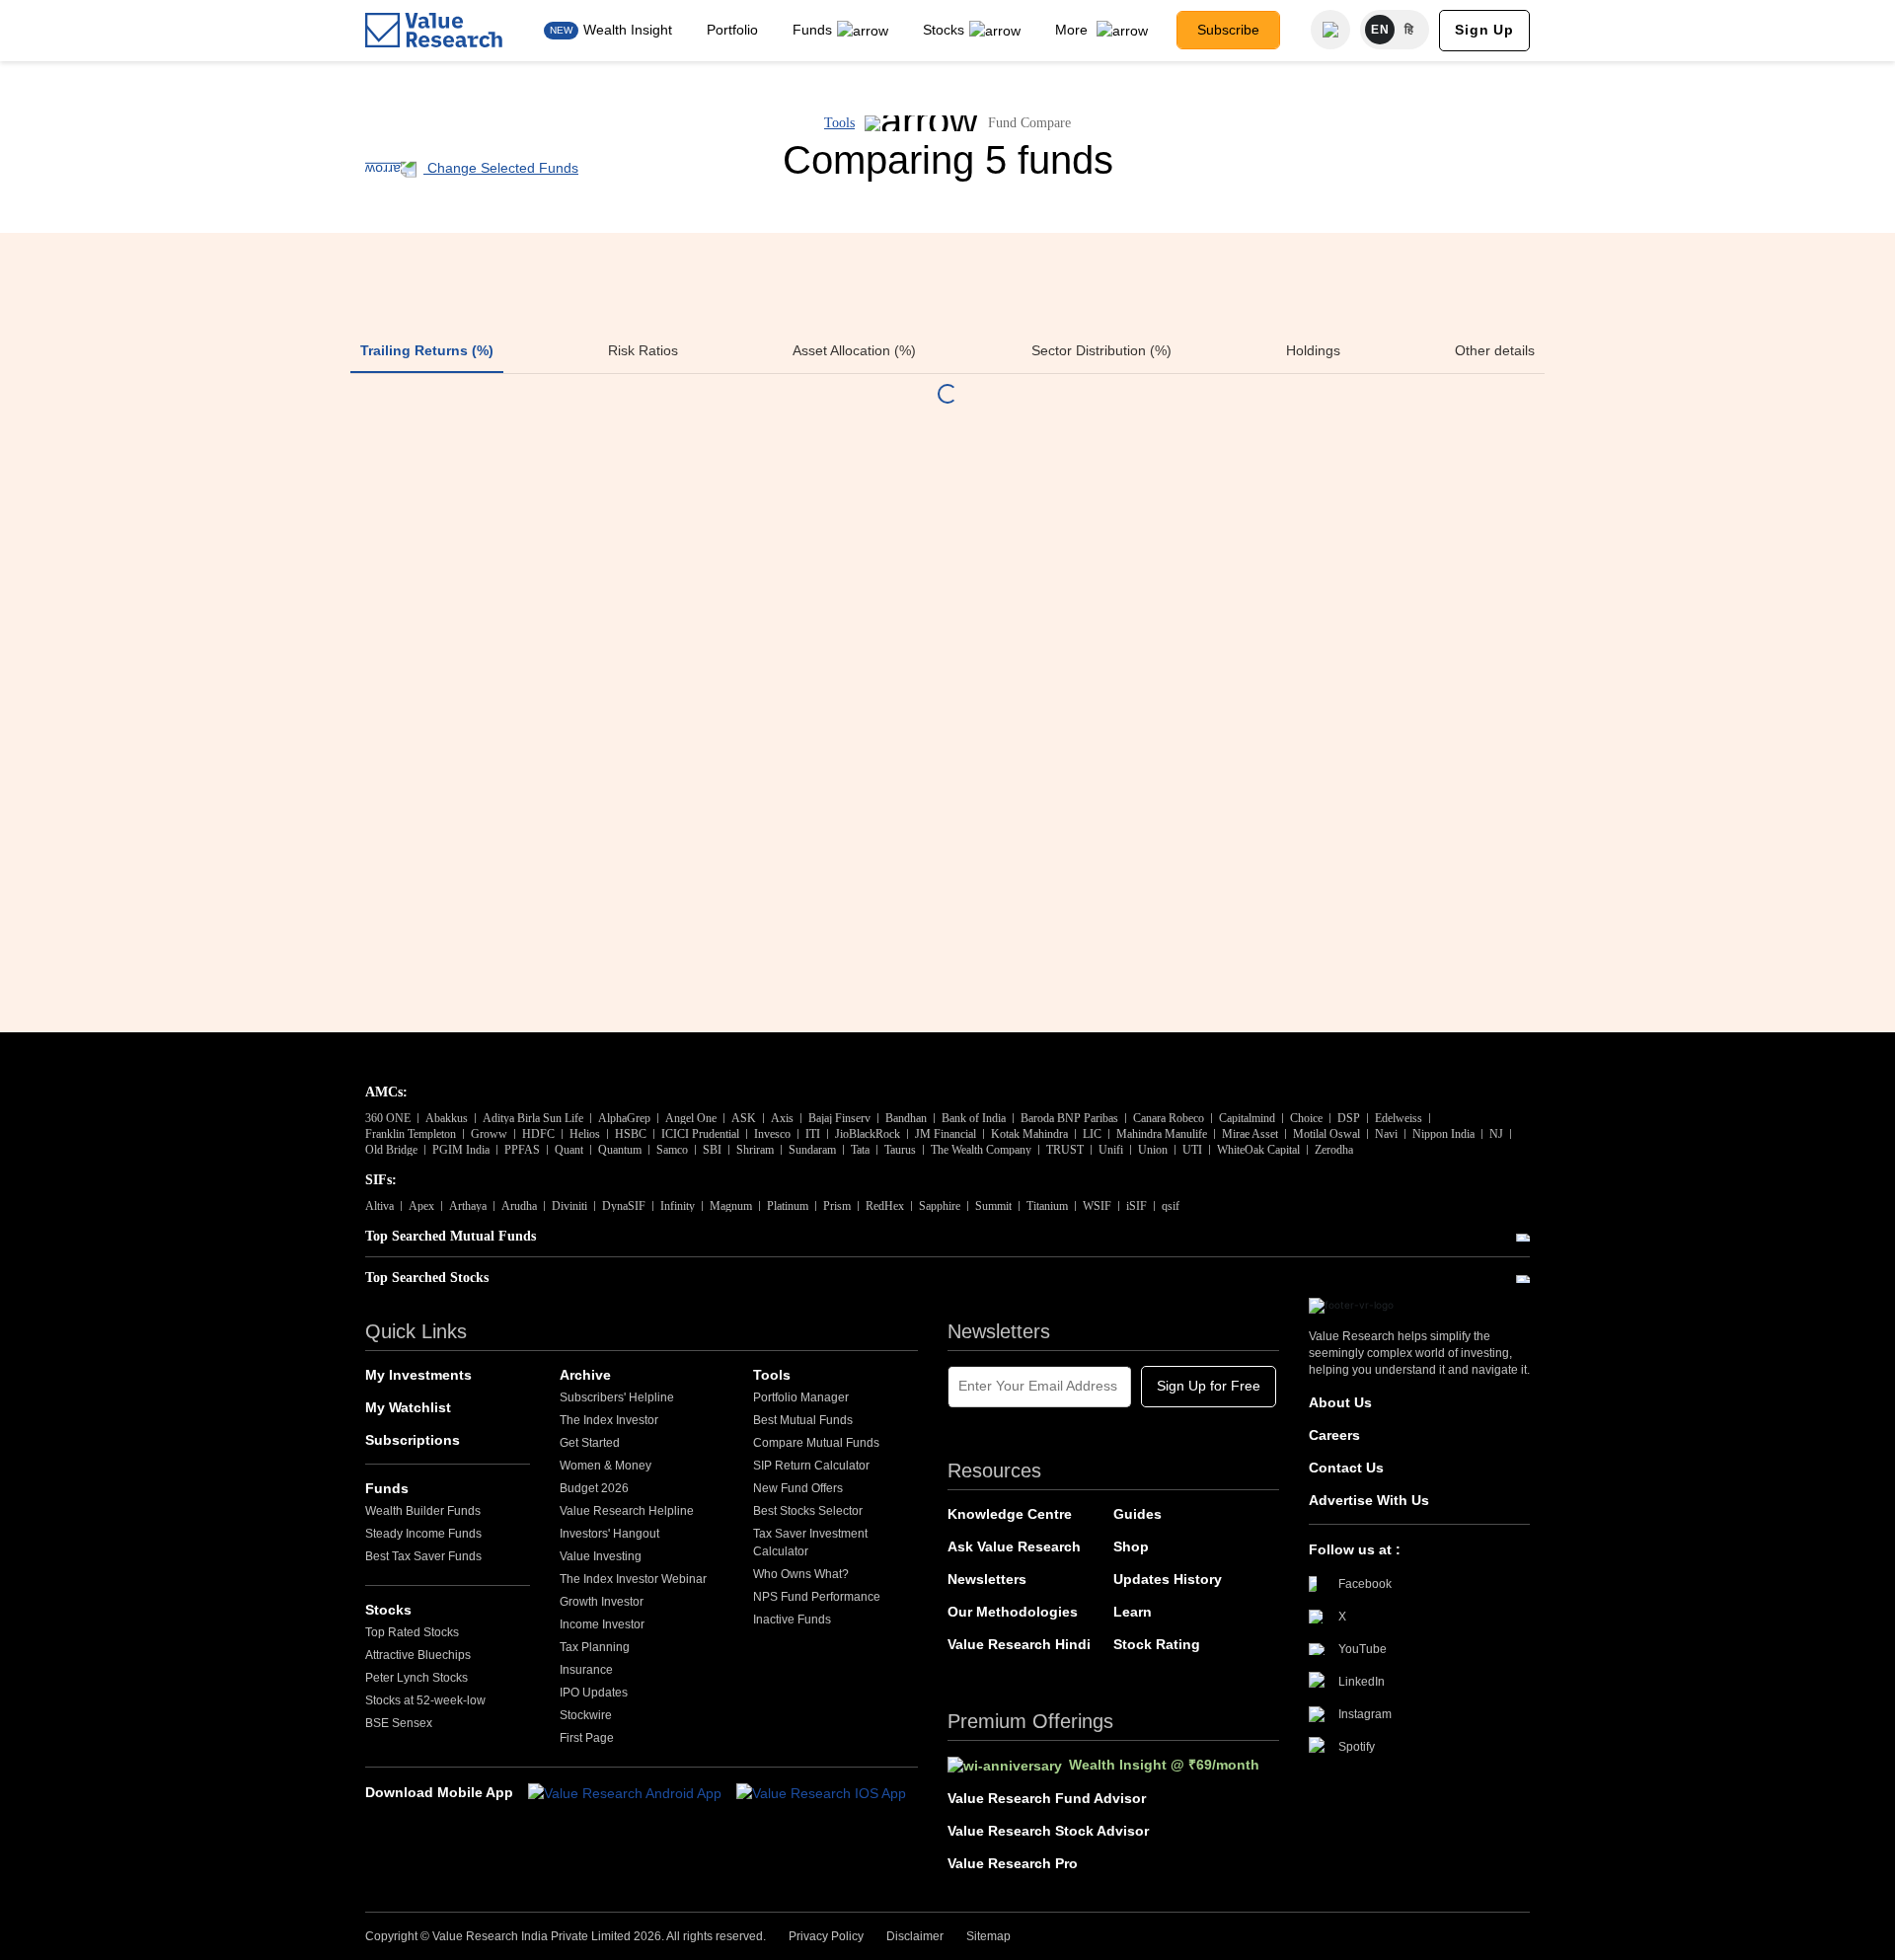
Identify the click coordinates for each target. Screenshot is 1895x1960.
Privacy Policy (826, 1936)
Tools (839, 123)
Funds (812, 30)
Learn (1133, 1612)
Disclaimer (915, 1936)
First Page (587, 1738)
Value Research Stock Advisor (1048, 1831)
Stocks (944, 30)
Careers (1334, 1435)
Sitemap (988, 1936)
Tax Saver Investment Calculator (810, 1543)
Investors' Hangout (609, 1534)
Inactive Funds (792, 1620)
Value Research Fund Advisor (1047, 1798)
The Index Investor (609, 1420)
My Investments (418, 1375)
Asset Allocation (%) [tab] (854, 350)
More (1073, 30)
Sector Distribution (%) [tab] (1101, 350)
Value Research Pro (1013, 1863)
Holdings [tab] (1313, 350)
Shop (1131, 1546)
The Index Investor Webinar (633, 1579)
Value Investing (601, 1556)
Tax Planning (595, 1647)
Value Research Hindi (1019, 1644)
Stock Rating (1157, 1644)
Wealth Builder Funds (423, 1511)
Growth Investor (602, 1602)
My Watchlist (408, 1407)
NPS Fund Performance (817, 1597)
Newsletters (987, 1579)
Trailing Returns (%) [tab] (427, 350)
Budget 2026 (594, 1488)
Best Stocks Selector (808, 1511)
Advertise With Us (1369, 1500)
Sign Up (1484, 30)
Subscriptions (413, 1440)
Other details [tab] (1495, 350)
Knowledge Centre (1010, 1514)
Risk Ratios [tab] (643, 350)
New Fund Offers (798, 1488)
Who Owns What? (801, 1574)
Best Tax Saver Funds (423, 1556)
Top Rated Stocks (412, 1632)
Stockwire (586, 1715)
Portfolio (732, 30)
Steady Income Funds (423, 1534)
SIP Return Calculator (811, 1466)
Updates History (1168, 1579)
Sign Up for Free (1209, 1386)
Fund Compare (1029, 123)
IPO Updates (594, 1693)
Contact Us (1346, 1468)
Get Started (590, 1443)
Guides (1137, 1514)
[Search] (1330, 30)
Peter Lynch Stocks (417, 1678)
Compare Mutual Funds (816, 1443)
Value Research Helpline (627, 1511)
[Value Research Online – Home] (434, 30)
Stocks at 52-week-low (425, 1700)
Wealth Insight (628, 30)
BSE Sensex (399, 1723)
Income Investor (602, 1624)
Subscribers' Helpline (617, 1397)
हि (1409, 30)
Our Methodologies (1013, 1612)
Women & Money (606, 1466)
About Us (1340, 1402)
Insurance (586, 1670)
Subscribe (1228, 30)
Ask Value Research (1014, 1546)
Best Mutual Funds (803, 1420)
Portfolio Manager (801, 1397)
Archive (585, 1375)
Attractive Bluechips (418, 1655)
